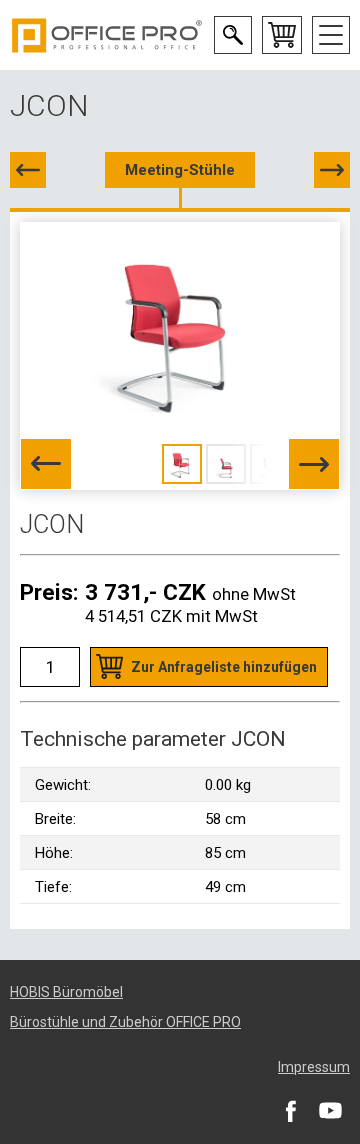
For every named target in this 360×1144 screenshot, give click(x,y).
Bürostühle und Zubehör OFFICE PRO (125, 1022)
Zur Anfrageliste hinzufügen (224, 667)
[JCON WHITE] (28, 170)
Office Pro (107, 35)
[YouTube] (330, 1110)
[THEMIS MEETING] (332, 170)
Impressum (314, 1067)
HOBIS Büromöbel (66, 992)
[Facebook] (290, 1110)
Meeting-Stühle (180, 170)
